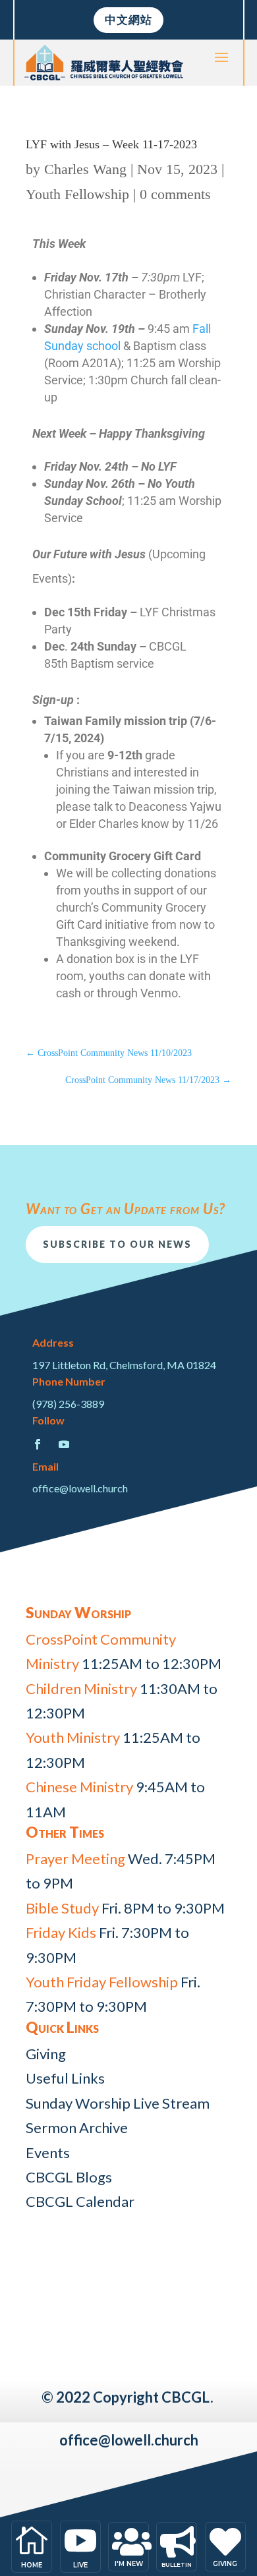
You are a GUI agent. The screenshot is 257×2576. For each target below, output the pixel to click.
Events (48, 2152)
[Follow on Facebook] (38, 1444)
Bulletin (177, 2564)
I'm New (129, 2564)
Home (32, 2565)
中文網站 (128, 19)
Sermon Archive (77, 2127)
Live (80, 2565)
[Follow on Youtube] (64, 1444)
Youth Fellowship (77, 194)
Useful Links (65, 2078)
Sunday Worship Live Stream (118, 2103)
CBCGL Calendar (80, 2201)
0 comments (175, 194)
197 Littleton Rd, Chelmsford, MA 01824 (124, 1365)
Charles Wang (85, 169)
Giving (46, 2054)
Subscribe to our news (117, 1244)
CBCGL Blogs (69, 2177)
